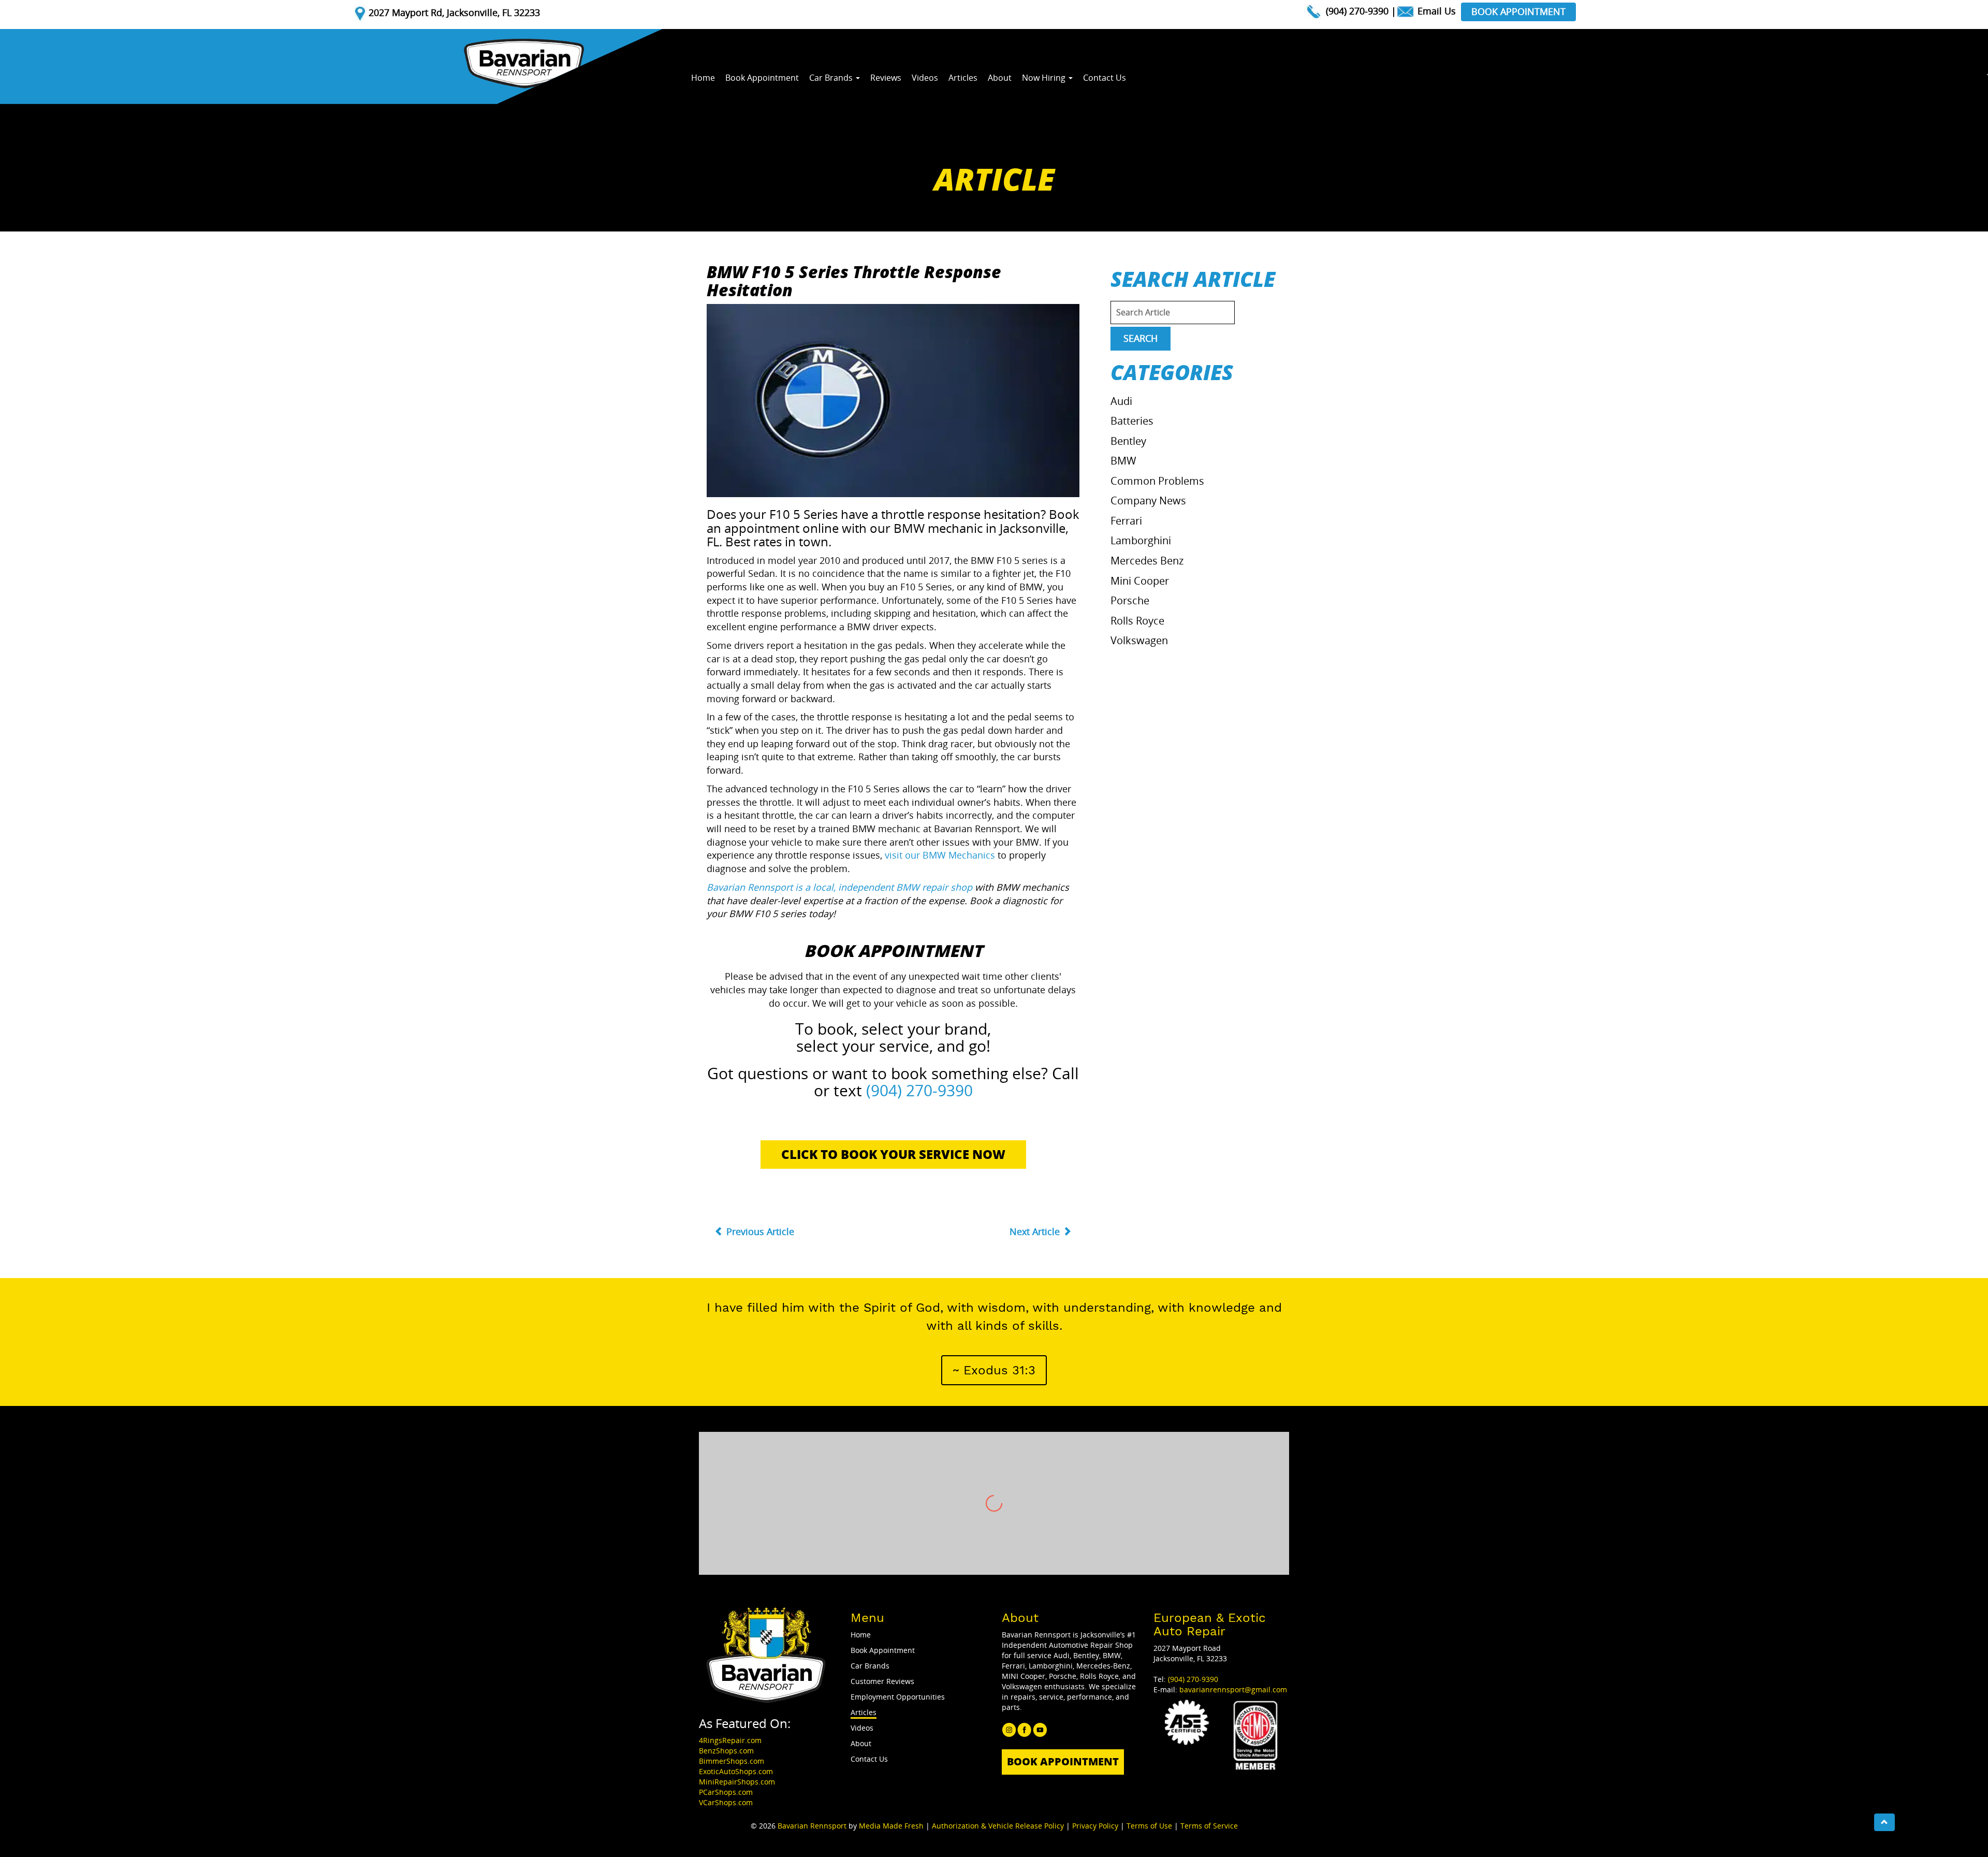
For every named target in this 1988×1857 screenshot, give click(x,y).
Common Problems (1157, 481)
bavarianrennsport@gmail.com (1233, 1689)
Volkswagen (1139, 640)
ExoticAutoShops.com (736, 1771)
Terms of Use (1149, 1826)
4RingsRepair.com (730, 1740)
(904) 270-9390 (1357, 11)
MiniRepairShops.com (737, 1782)
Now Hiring (1045, 78)
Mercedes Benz (1147, 561)
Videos (925, 78)
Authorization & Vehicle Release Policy (998, 1826)
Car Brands (832, 78)
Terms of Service (1209, 1826)
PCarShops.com (726, 1792)
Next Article (1036, 1231)
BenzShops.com (726, 1751)
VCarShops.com (726, 1802)
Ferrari (1126, 521)
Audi (1121, 401)
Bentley (1128, 441)
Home (703, 78)
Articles (963, 78)
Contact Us (1105, 78)
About (1000, 78)
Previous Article (759, 1231)
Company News (1148, 500)
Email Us (1435, 11)
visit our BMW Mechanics (940, 855)
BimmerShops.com (732, 1761)
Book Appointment (1518, 11)
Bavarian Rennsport (812, 1826)
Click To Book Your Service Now (893, 1154)
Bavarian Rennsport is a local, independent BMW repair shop (839, 887)
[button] (994, 1370)
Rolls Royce (1137, 621)
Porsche (1130, 600)
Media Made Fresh (891, 1826)
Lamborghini (1141, 540)
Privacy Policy (1095, 1826)
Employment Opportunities (898, 1697)
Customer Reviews (882, 1681)
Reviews (886, 78)
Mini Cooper (1140, 581)
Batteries (1132, 421)
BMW (1123, 461)
